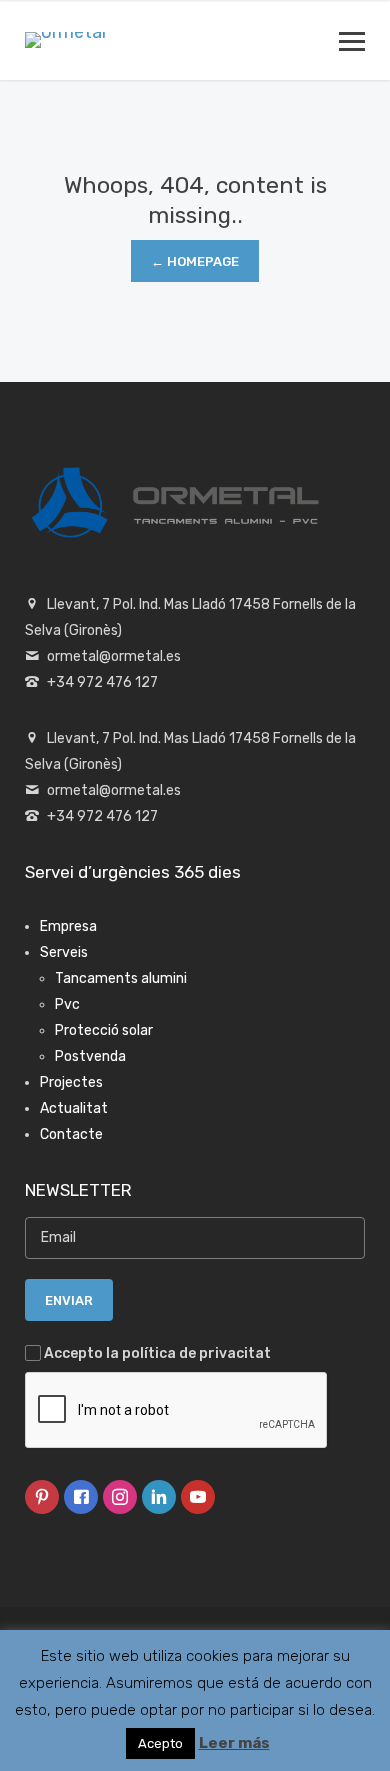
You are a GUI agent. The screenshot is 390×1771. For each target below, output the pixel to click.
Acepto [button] (160, 1743)
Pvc (67, 1004)
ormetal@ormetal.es (114, 656)
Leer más (234, 1743)
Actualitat (74, 1108)
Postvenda (90, 1056)
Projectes (71, 1082)
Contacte (71, 1134)
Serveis (64, 952)
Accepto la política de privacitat (157, 1353)
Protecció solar (104, 1030)
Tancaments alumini (121, 978)
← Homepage (195, 261)
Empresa (68, 926)
